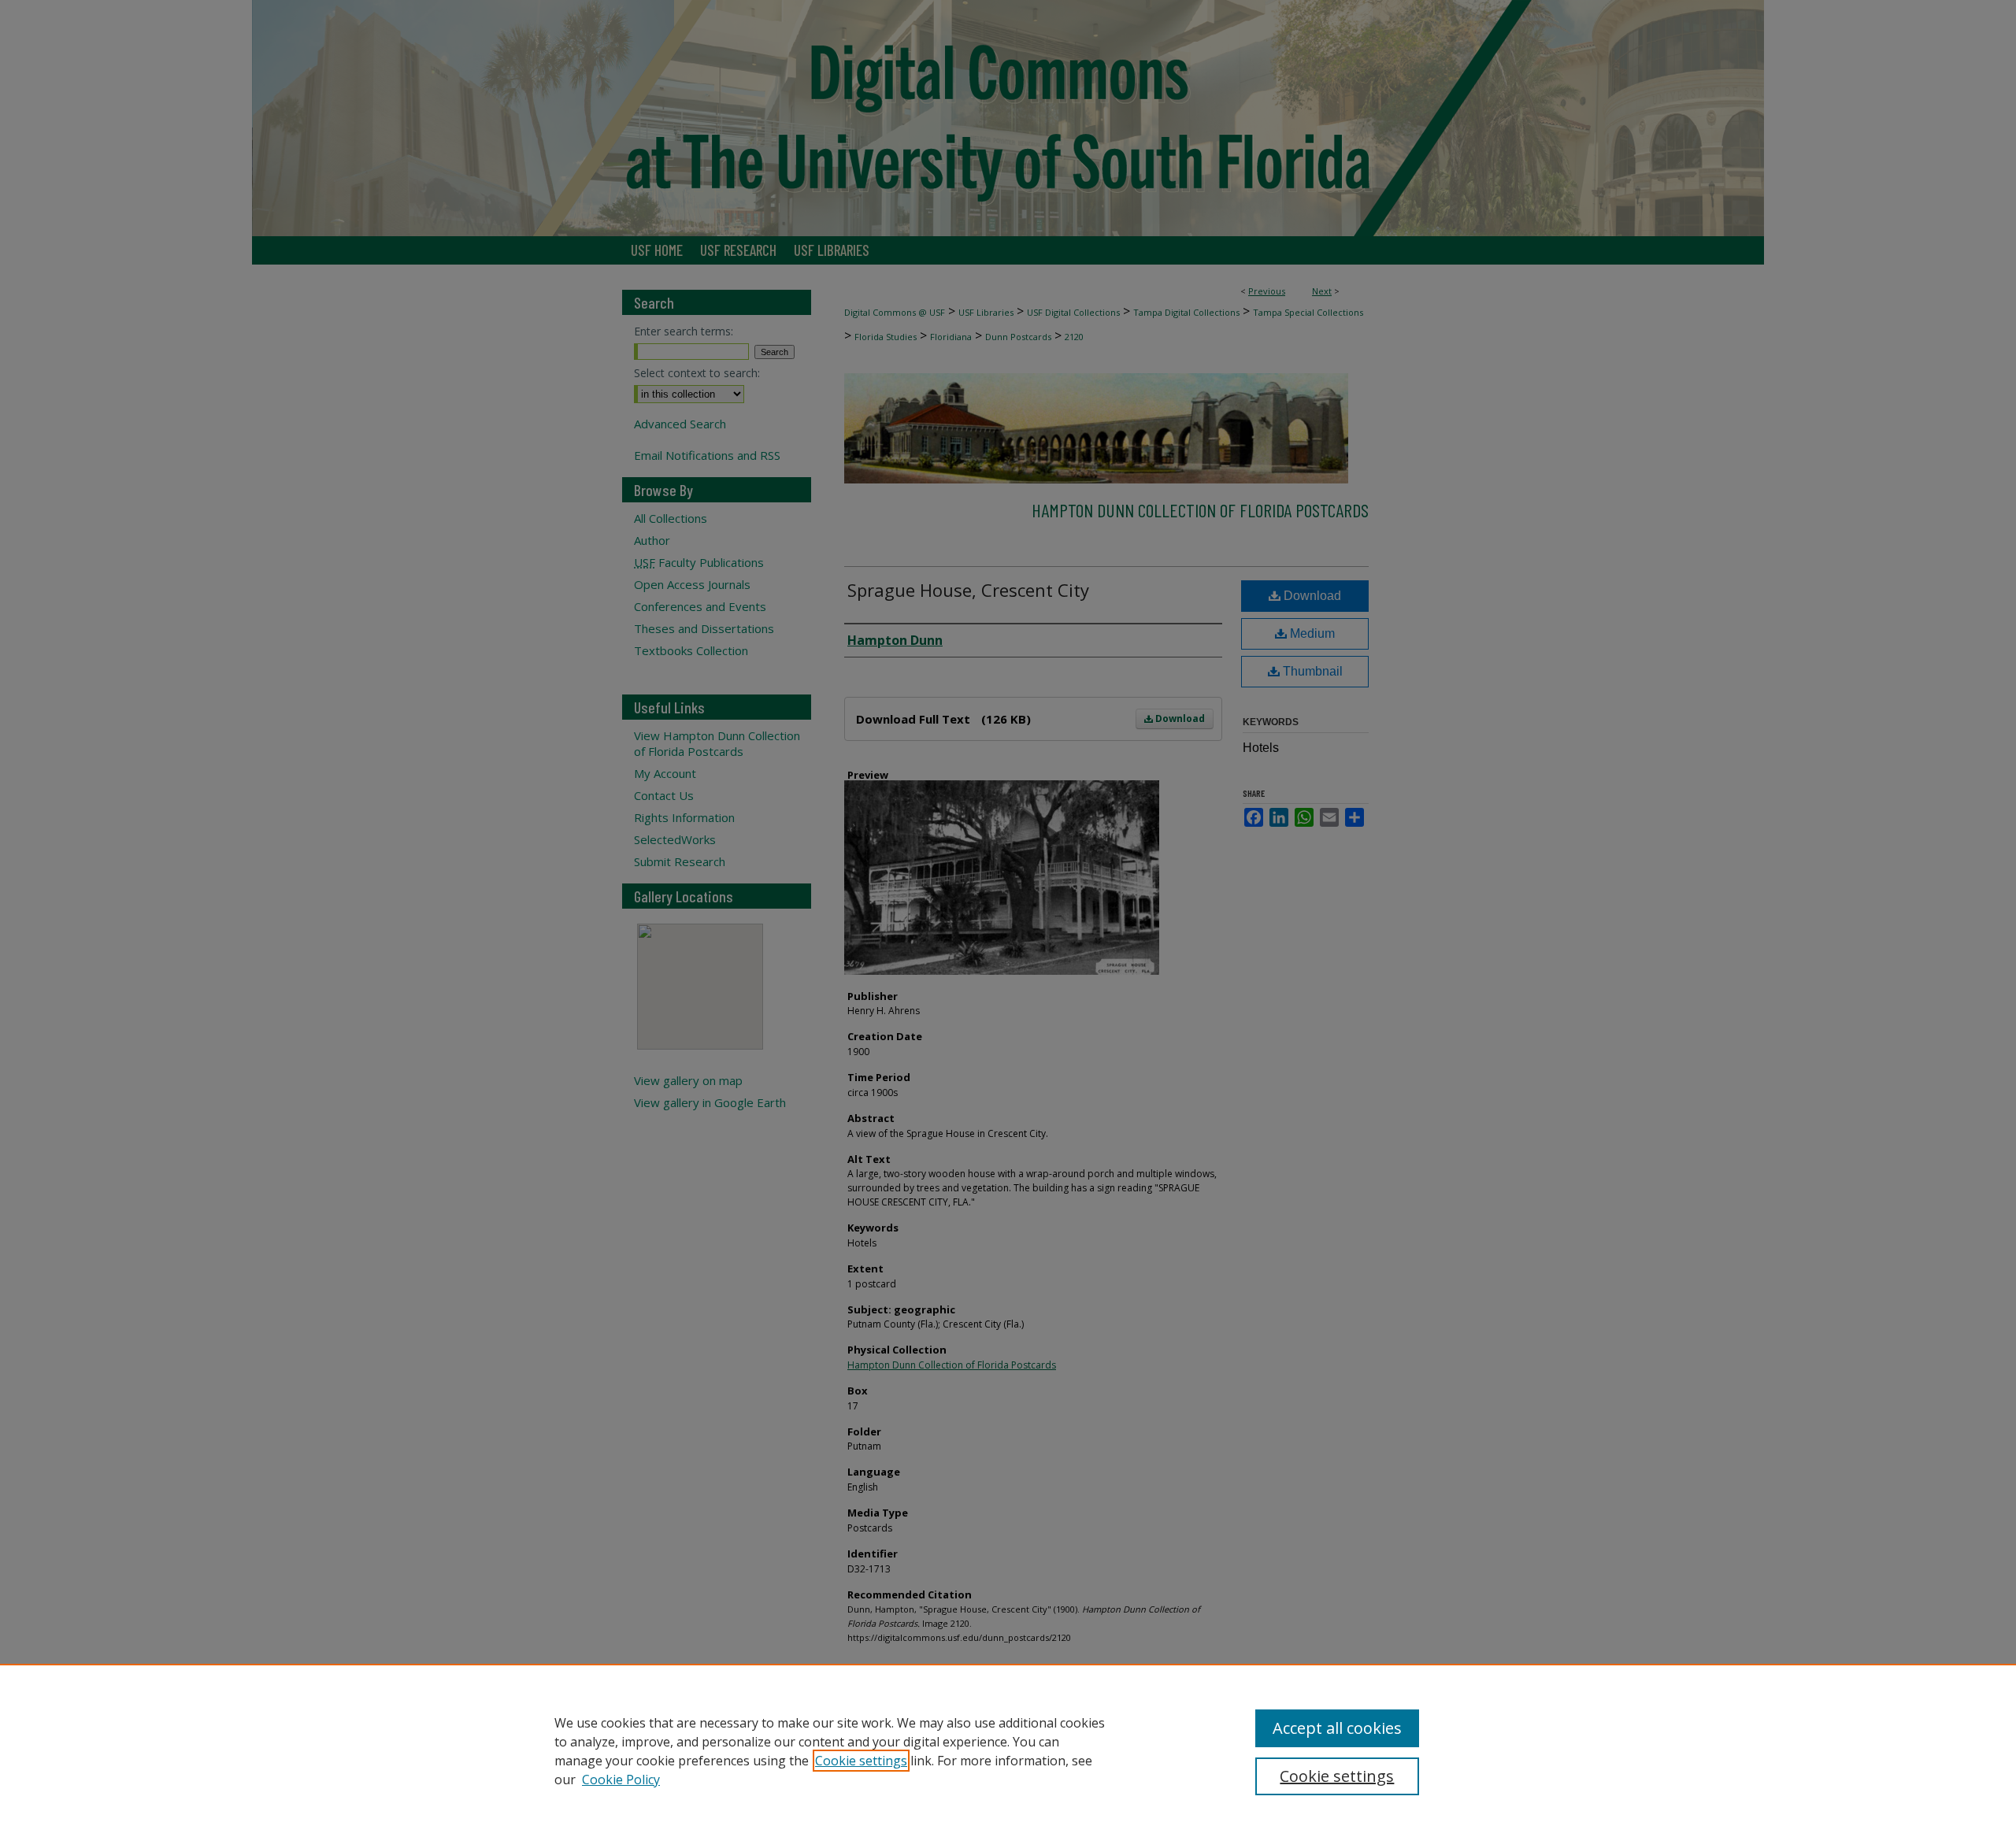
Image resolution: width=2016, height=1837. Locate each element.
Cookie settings (861, 1761)
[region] (1008, 1750)
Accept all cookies (1337, 1728)
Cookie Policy (621, 1780)
